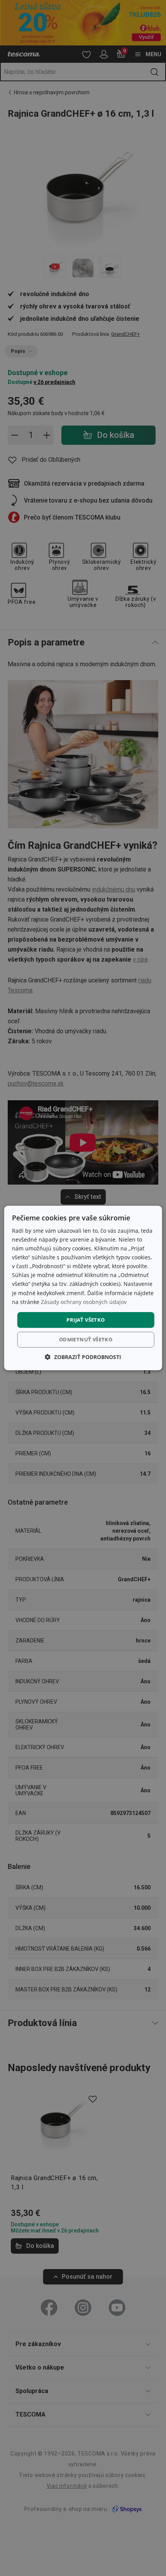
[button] (83, 1357)
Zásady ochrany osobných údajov (84, 1302)
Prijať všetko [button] (86, 1320)
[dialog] (83, 1288)
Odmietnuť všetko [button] (86, 1339)
